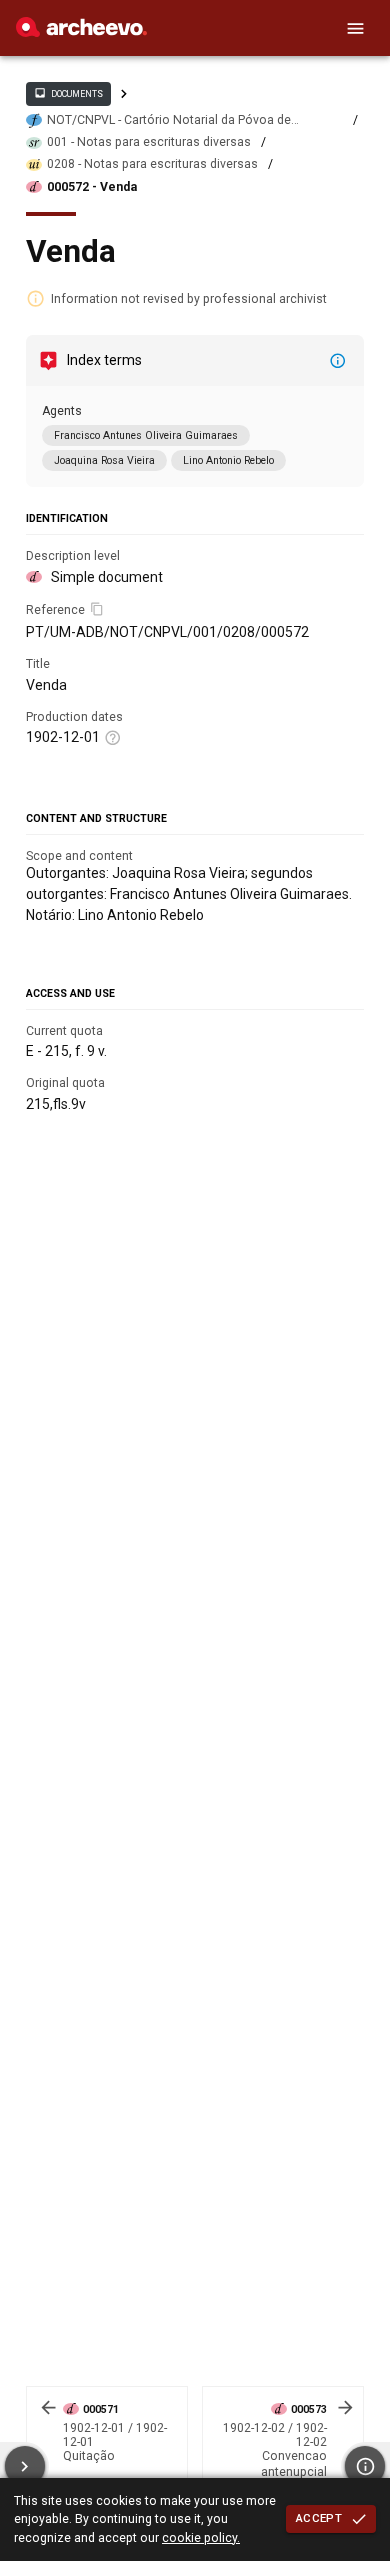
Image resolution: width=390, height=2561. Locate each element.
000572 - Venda (92, 187)
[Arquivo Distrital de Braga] (81, 32)
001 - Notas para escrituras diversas (149, 142)
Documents (68, 93)
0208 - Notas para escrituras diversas (152, 164)
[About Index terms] (338, 361)
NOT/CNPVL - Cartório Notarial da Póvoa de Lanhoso (169, 120)
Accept (319, 2518)
